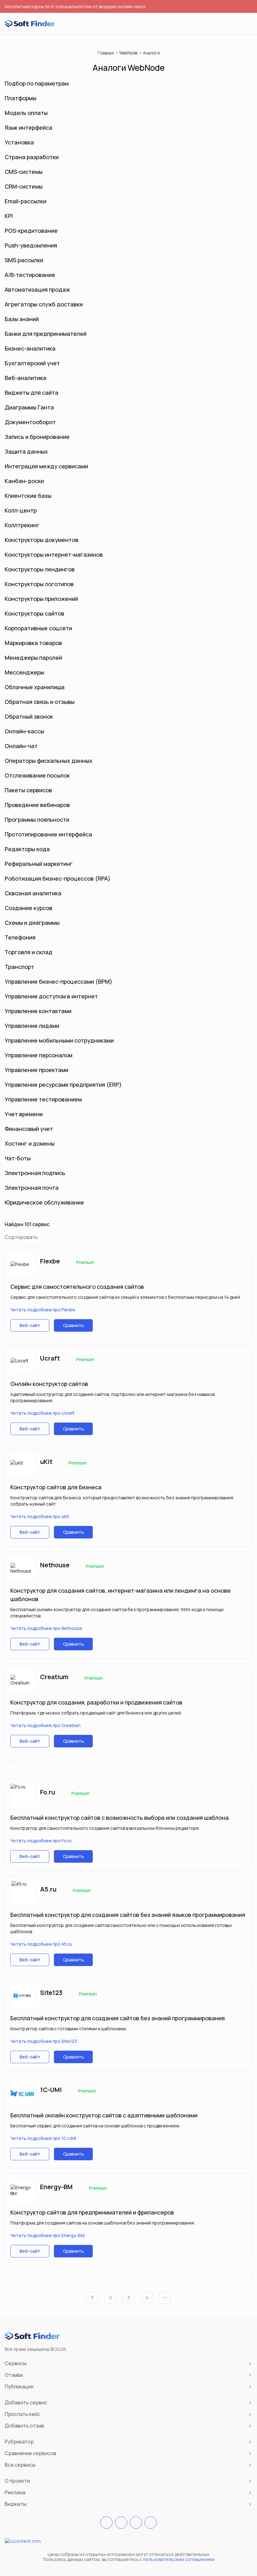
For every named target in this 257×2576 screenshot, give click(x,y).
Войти (236, 24)
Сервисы (16, 2363)
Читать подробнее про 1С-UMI (43, 2138)
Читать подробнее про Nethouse (46, 1628)
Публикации (19, 2386)
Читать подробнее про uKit (40, 1516)
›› (165, 2297)
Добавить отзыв (24, 2426)
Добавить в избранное (242, 1257)
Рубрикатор (19, 2442)
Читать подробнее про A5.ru (41, 1944)
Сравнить (73, 1325)
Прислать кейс (23, 2414)
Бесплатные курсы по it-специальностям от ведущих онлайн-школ (75, 6)
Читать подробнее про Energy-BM (47, 2235)
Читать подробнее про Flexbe (43, 1310)
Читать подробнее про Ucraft (42, 1413)
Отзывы (14, 2375)
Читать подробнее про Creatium (45, 1725)
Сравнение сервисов (31, 2453)
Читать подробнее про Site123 (44, 2041)
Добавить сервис (26, 2402)
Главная (106, 53)
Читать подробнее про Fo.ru (41, 1841)
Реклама (15, 2492)
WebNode (128, 53)
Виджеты (16, 2504)
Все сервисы (20, 2465)
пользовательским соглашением (179, 2559)
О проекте (17, 2481)
